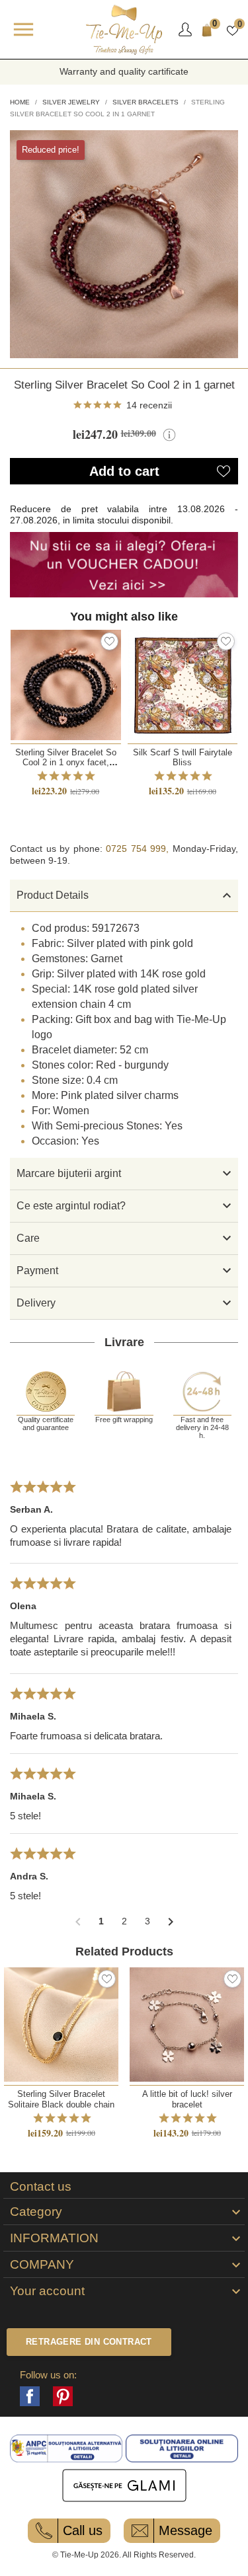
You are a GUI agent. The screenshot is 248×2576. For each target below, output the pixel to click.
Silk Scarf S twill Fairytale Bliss (183, 757)
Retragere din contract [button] (89, 2342)
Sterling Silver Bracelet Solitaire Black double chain (61, 2099)
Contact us (41, 2187)
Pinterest (63, 2396)
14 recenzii (149, 405)
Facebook (30, 2396)
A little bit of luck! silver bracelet (187, 2099)
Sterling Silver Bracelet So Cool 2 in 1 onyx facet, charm (66, 763)
